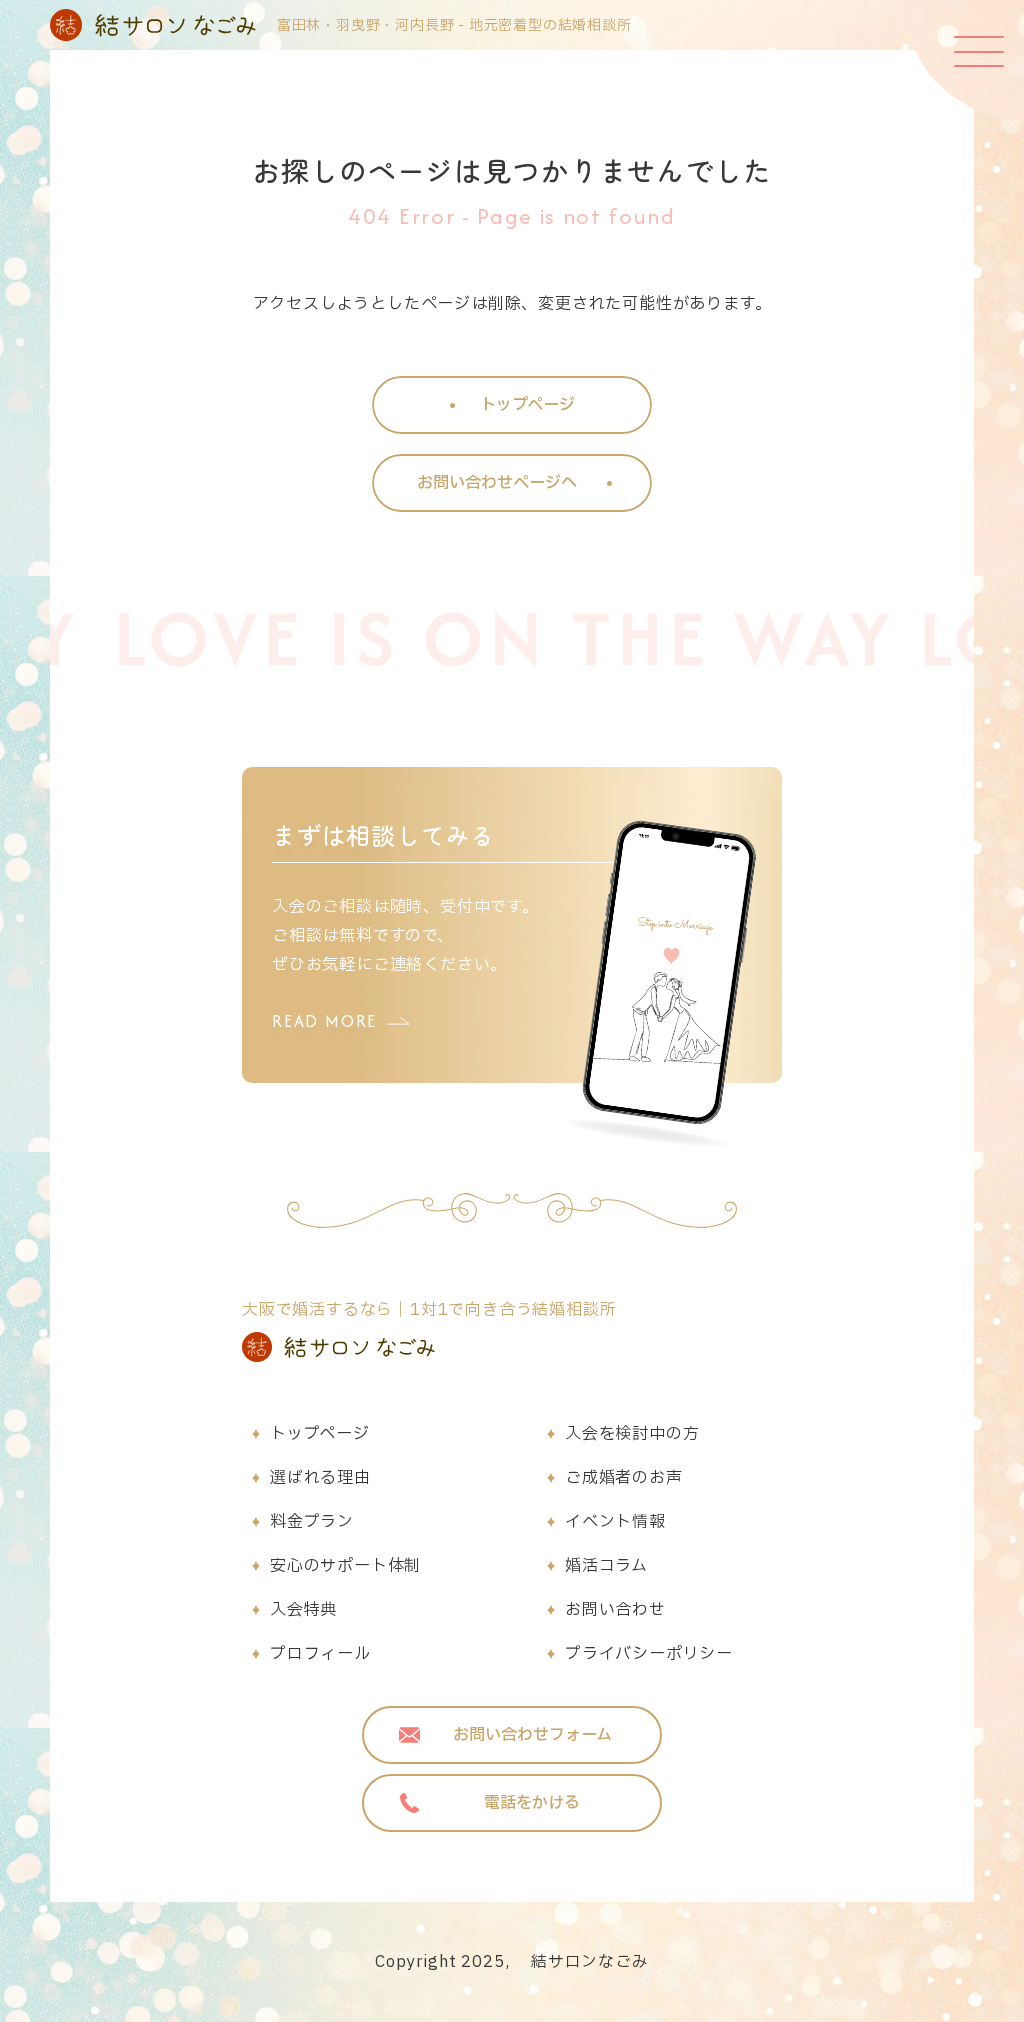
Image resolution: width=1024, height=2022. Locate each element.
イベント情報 (615, 1522)
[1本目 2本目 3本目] (964, 60)
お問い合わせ (615, 1610)
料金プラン (312, 1522)
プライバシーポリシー (649, 1654)
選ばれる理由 (320, 1478)
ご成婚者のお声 (624, 1478)
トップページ (320, 1434)
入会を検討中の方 (632, 1434)
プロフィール (320, 1654)
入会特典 (303, 1610)
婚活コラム (606, 1566)
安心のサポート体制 (345, 1566)
